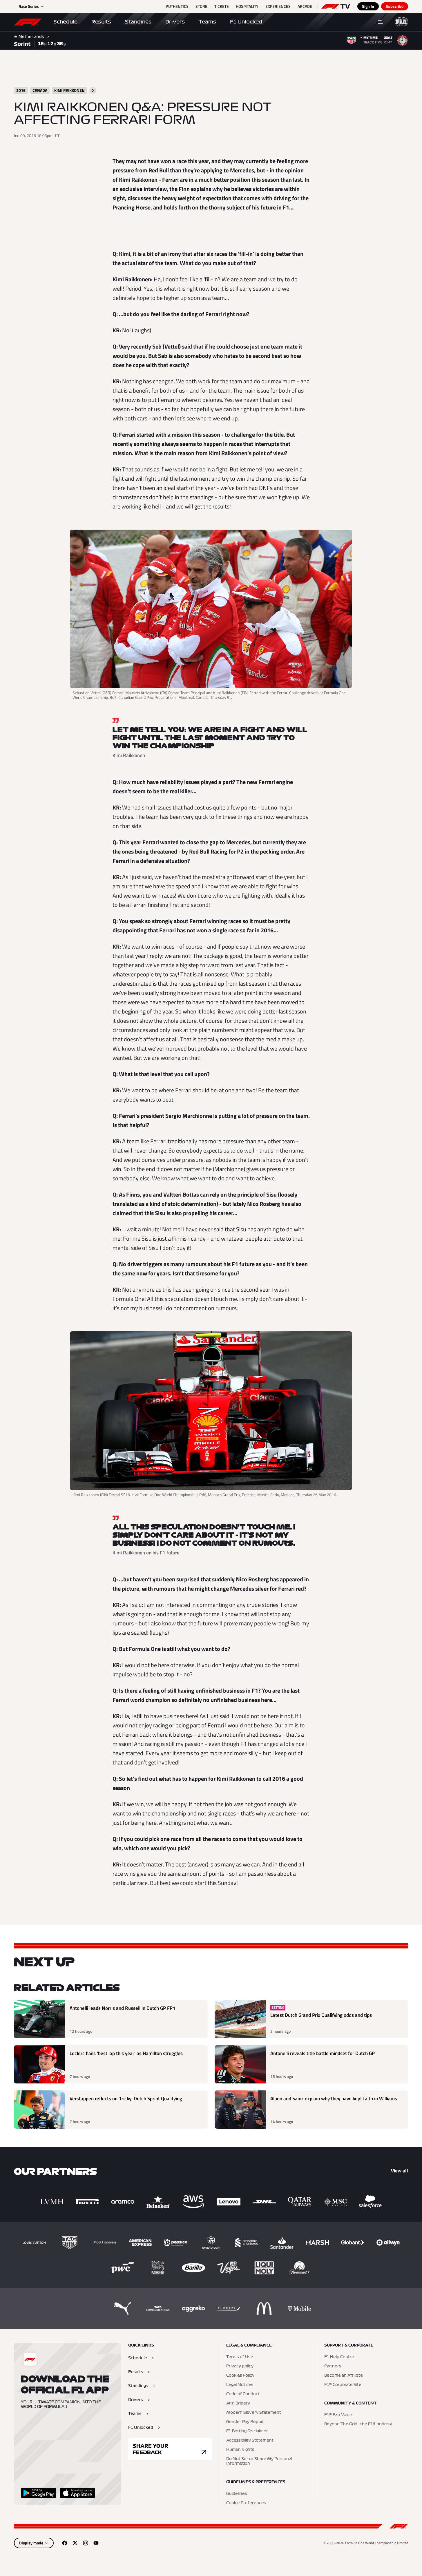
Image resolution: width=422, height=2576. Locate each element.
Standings (138, 22)
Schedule (65, 22)
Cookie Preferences (246, 2503)
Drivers (175, 22)
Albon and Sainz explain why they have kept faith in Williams (334, 2099)
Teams (207, 22)
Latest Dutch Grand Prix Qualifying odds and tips (321, 2015)
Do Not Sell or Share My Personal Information (259, 2461)
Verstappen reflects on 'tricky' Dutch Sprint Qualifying (126, 2099)
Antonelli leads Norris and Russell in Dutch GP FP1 (123, 2008)
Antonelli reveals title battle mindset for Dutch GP (323, 2053)
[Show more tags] (93, 90)
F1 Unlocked (246, 22)
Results (101, 22)
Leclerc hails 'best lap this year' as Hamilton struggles (126, 2053)
